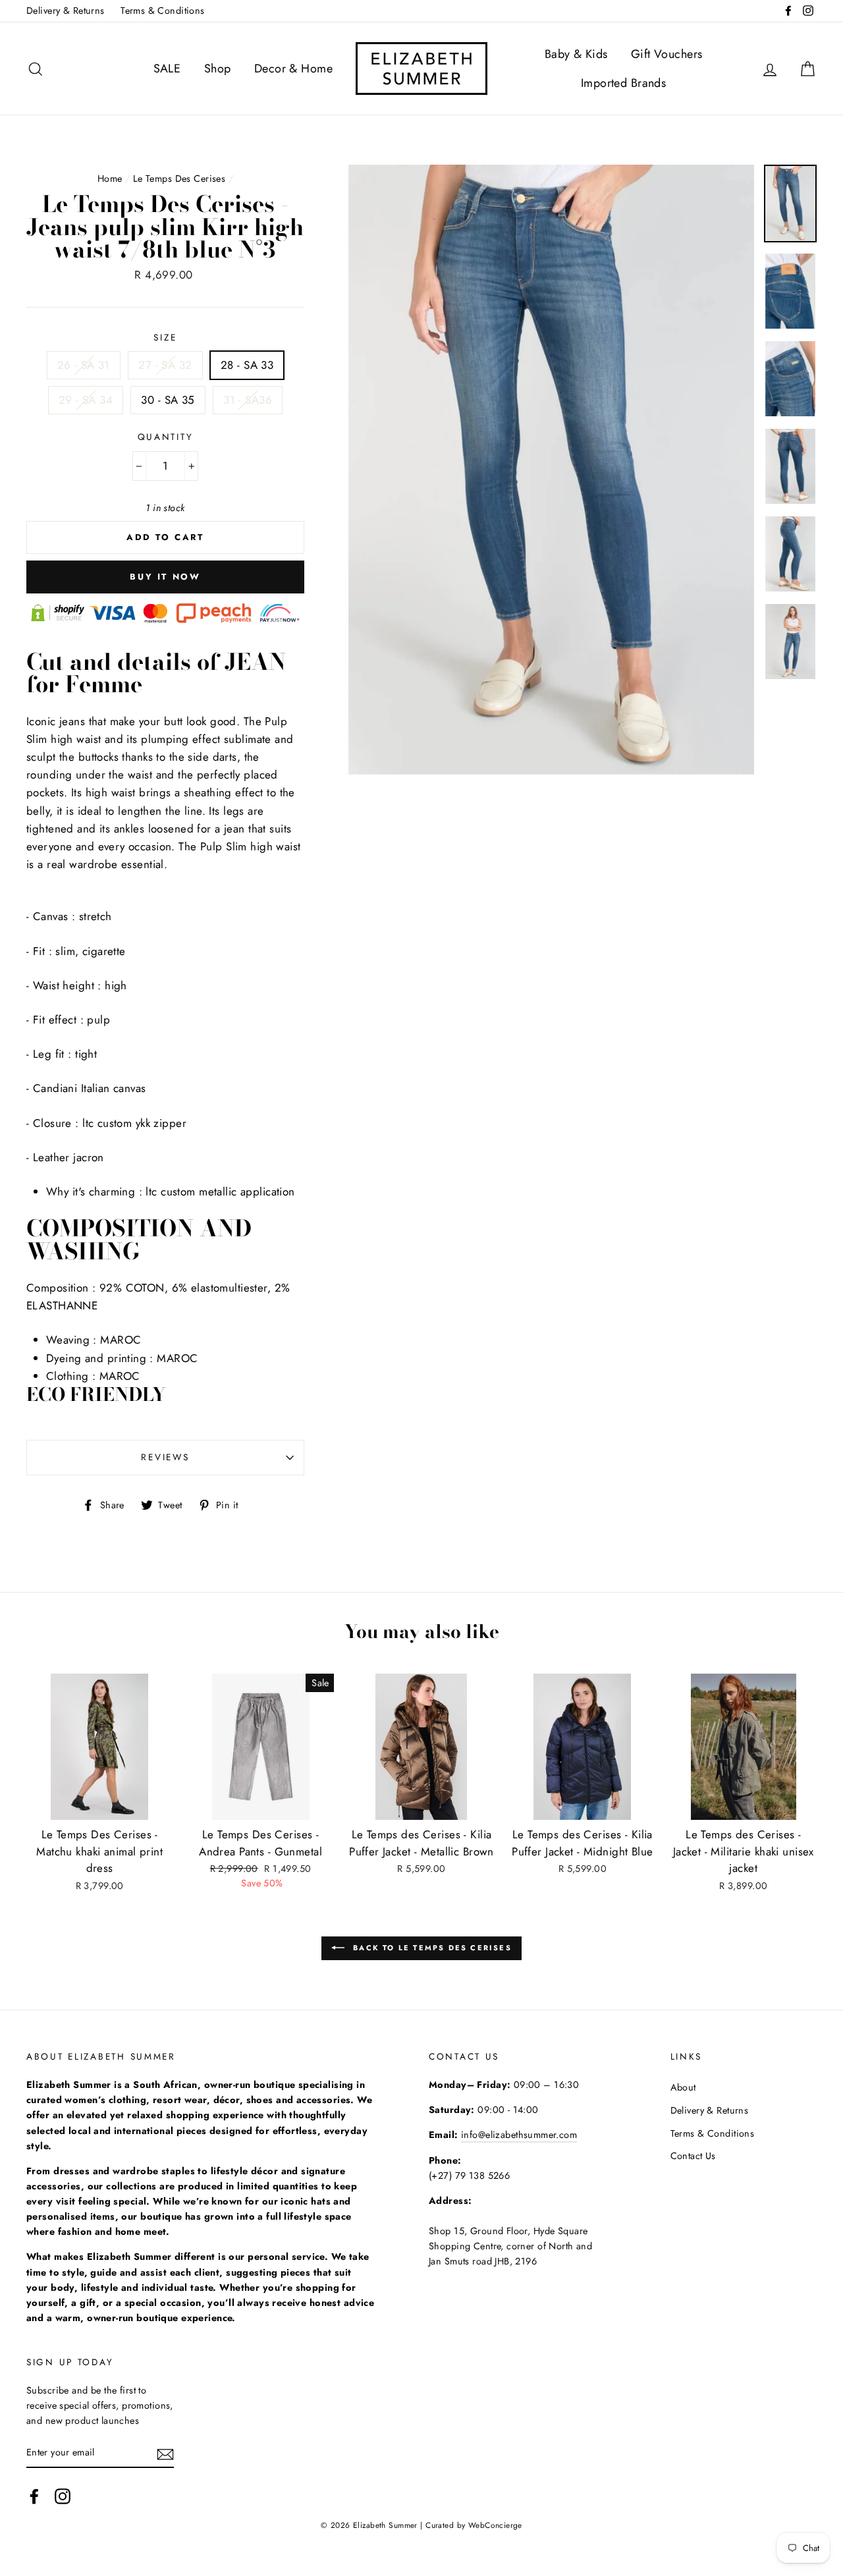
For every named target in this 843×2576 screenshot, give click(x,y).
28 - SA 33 (247, 365)
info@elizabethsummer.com (519, 2135)
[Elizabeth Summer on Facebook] (34, 2496)
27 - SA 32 (165, 365)
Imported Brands (623, 83)
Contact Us (693, 2156)
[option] (552, 470)
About (683, 2087)
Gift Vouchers (667, 54)
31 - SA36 (248, 400)
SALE (167, 69)
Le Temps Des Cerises (179, 178)
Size (165, 337)
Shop (218, 69)
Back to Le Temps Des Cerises (431, 1948)
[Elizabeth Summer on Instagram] (63, 2496)
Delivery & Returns (66, 11)
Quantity (166, 437)
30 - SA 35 (168, 400)
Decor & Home (293, 69)
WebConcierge (495, 2525)
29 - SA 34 (86, 400)
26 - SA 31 (84, 365)
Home (110, 178)
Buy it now (165, 577)
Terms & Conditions (163, 11)
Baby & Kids (576, 54)
